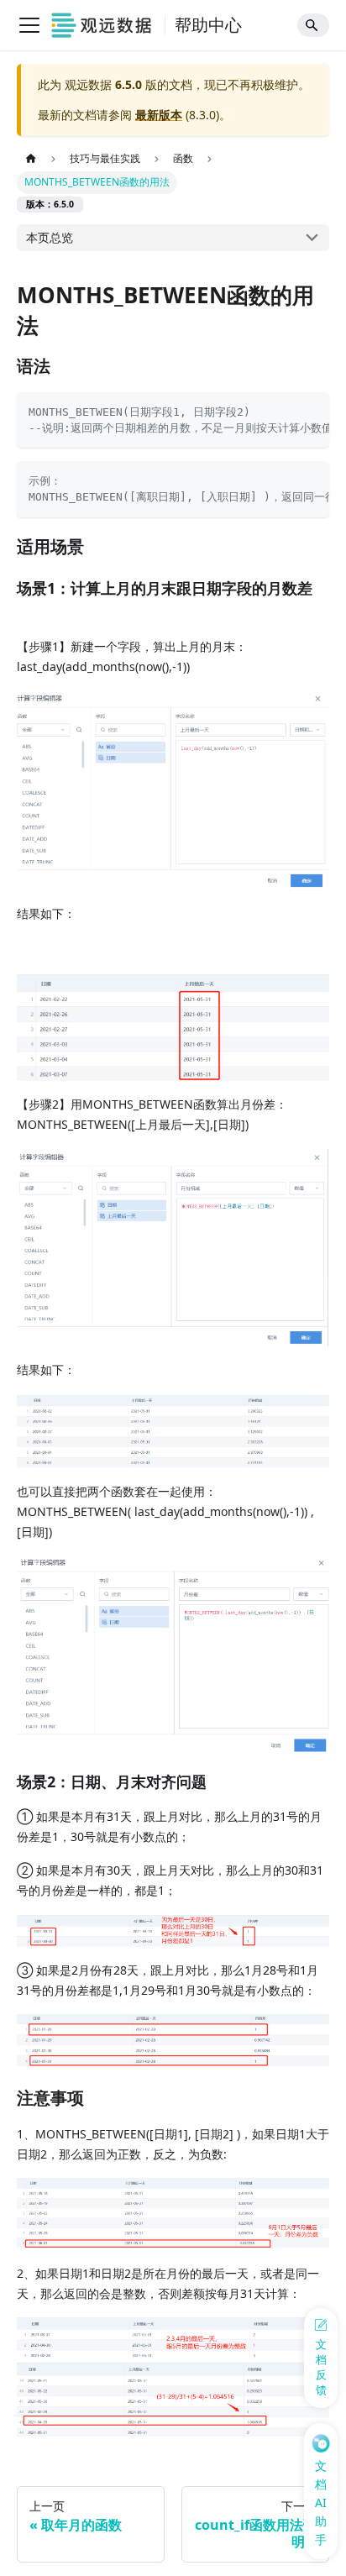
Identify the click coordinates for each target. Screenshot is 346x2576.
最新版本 (159, 115)
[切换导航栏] (29, 25)
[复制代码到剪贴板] (311, 411)
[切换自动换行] (284, 411)
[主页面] (31, 160)
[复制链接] (68, 367)
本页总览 (50, 237)
